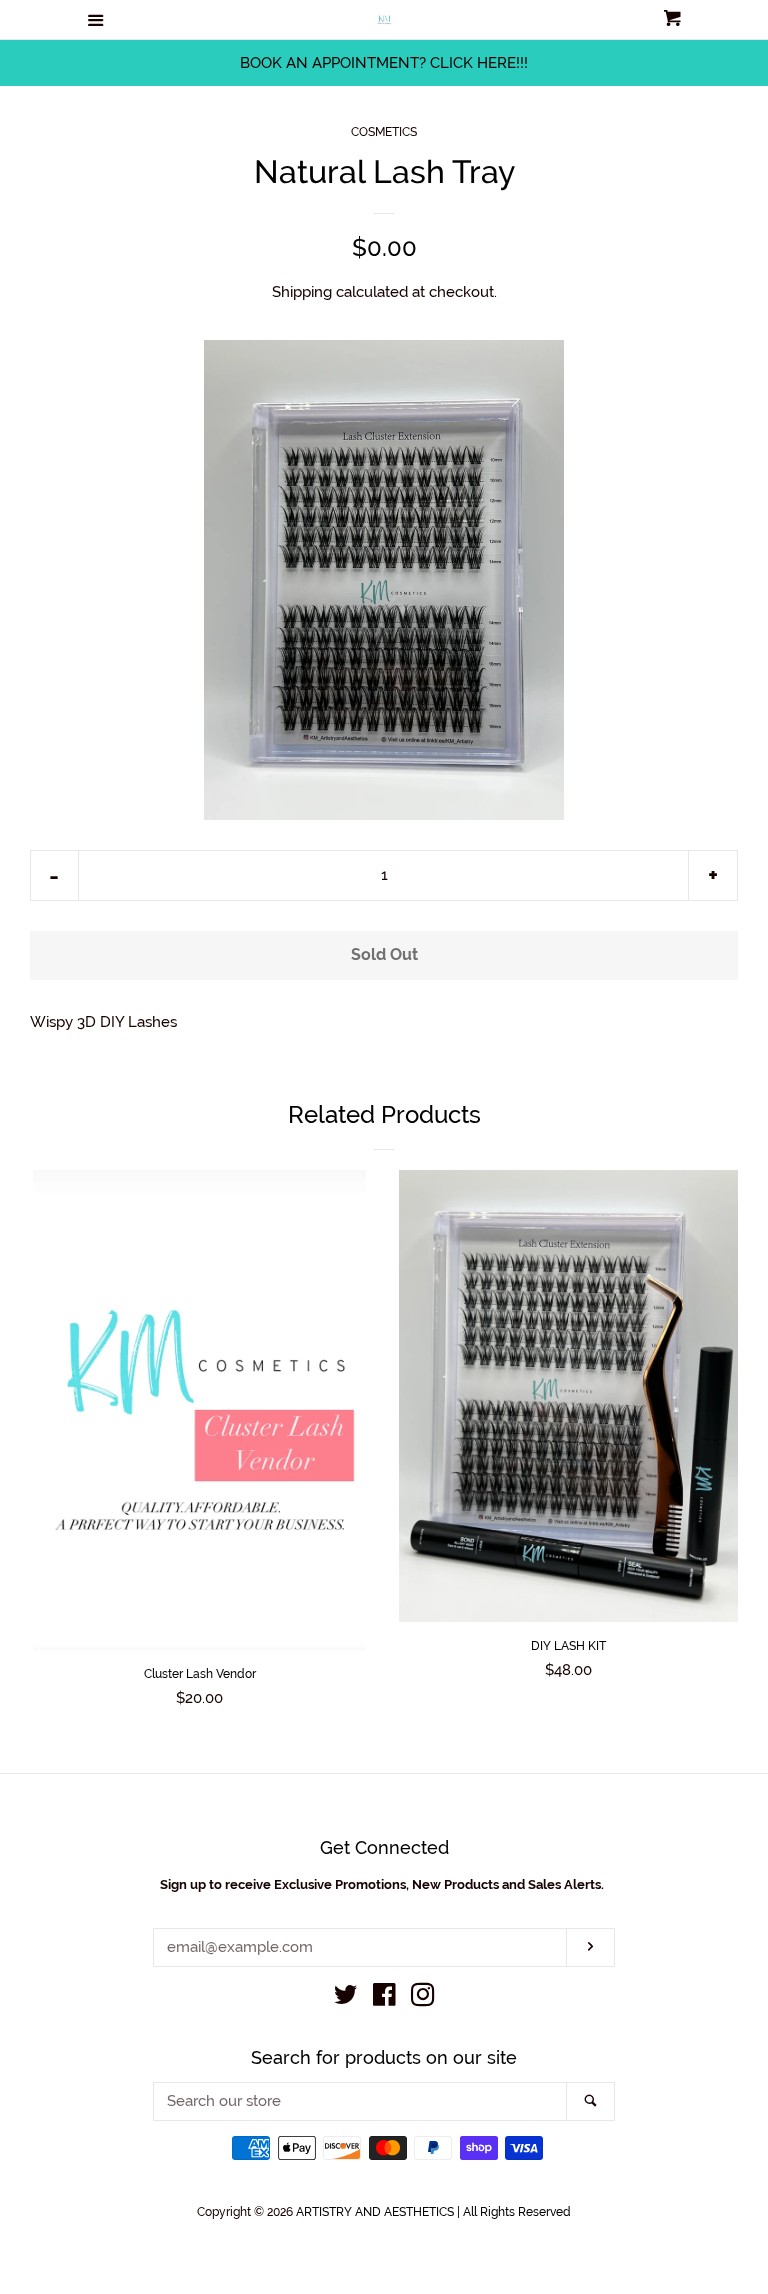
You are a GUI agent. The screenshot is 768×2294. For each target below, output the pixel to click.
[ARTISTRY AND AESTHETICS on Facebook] (384, 1999)
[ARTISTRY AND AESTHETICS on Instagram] (423, 1999)
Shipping (302, 292)
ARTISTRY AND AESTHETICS (376, 2212)
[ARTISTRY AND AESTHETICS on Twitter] (346, 1999)
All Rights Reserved (517, 2212)
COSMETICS (384, 132)
